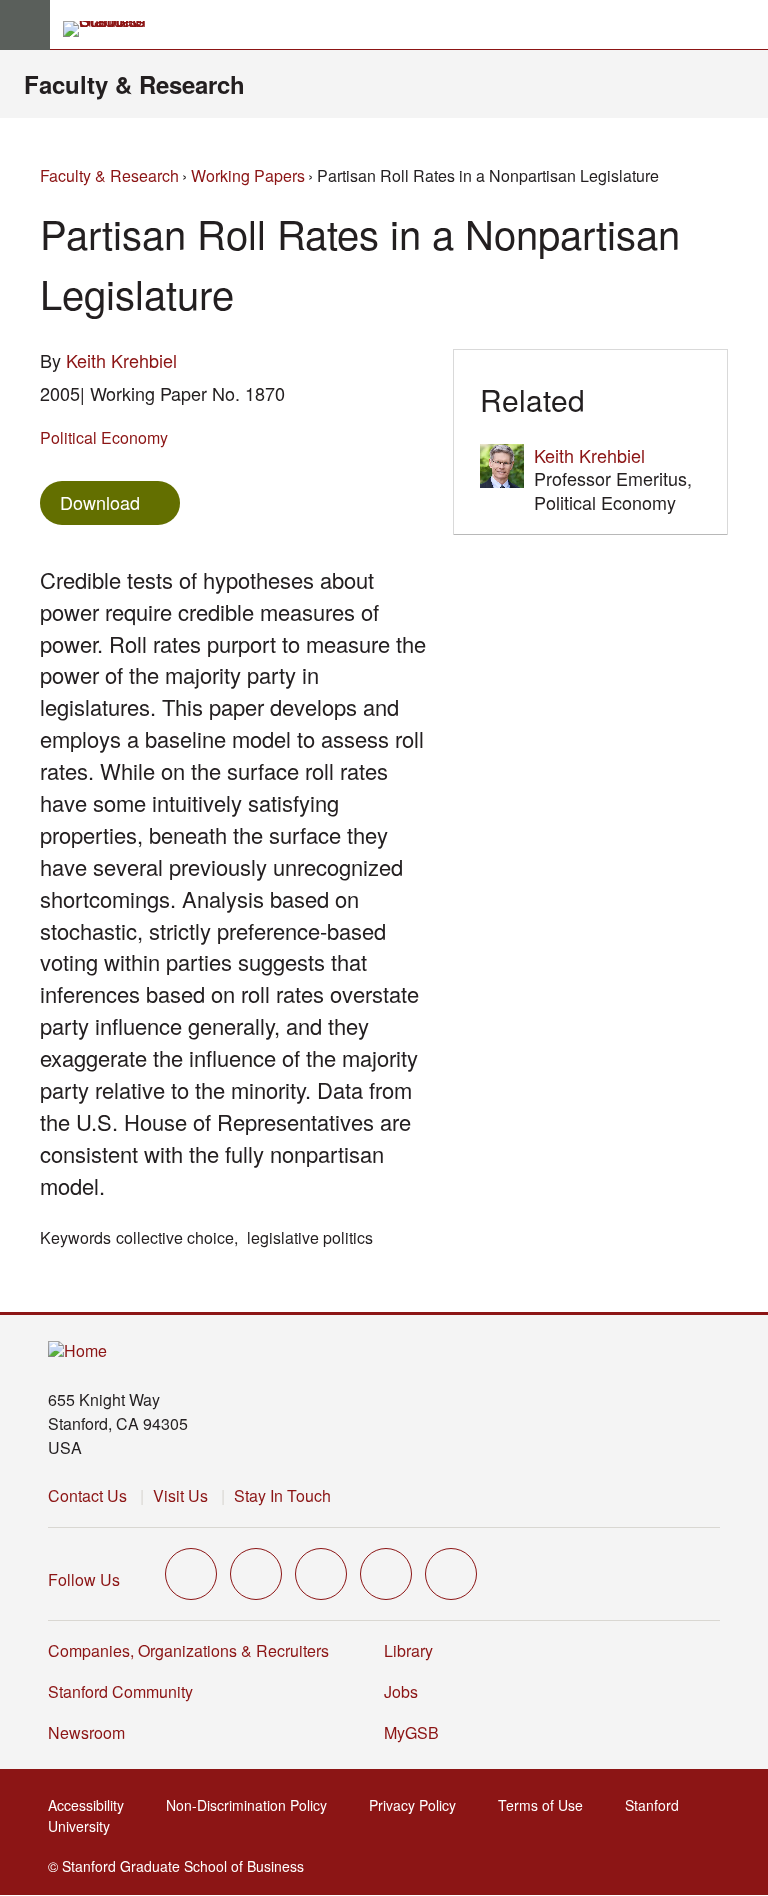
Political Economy (104, 437)
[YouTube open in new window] (386, 1574)
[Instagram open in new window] (321, 1574)
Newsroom (86, 1732)
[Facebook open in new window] (256, 1574)
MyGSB (417, 1732)
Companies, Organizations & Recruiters (188, 1650)
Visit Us (180, 1495)
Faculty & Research (134, 84)
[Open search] (745, 25)
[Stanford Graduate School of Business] (113, 29)
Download (100, 502)
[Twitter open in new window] (191, 1574)
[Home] (77, 1351)
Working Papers (248, 175)
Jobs (401, 1691)
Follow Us (84, 1579)
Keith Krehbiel (121, 360)
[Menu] (25, 25)
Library (408, 1650)
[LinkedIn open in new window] (451, 1574)
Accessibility (92, 1805)
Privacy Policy (418, 1805)
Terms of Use (546, 1805)
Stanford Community (120, 1691)
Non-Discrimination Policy (252, 1805)
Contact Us (87, 1495)
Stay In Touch (282, 1495)
